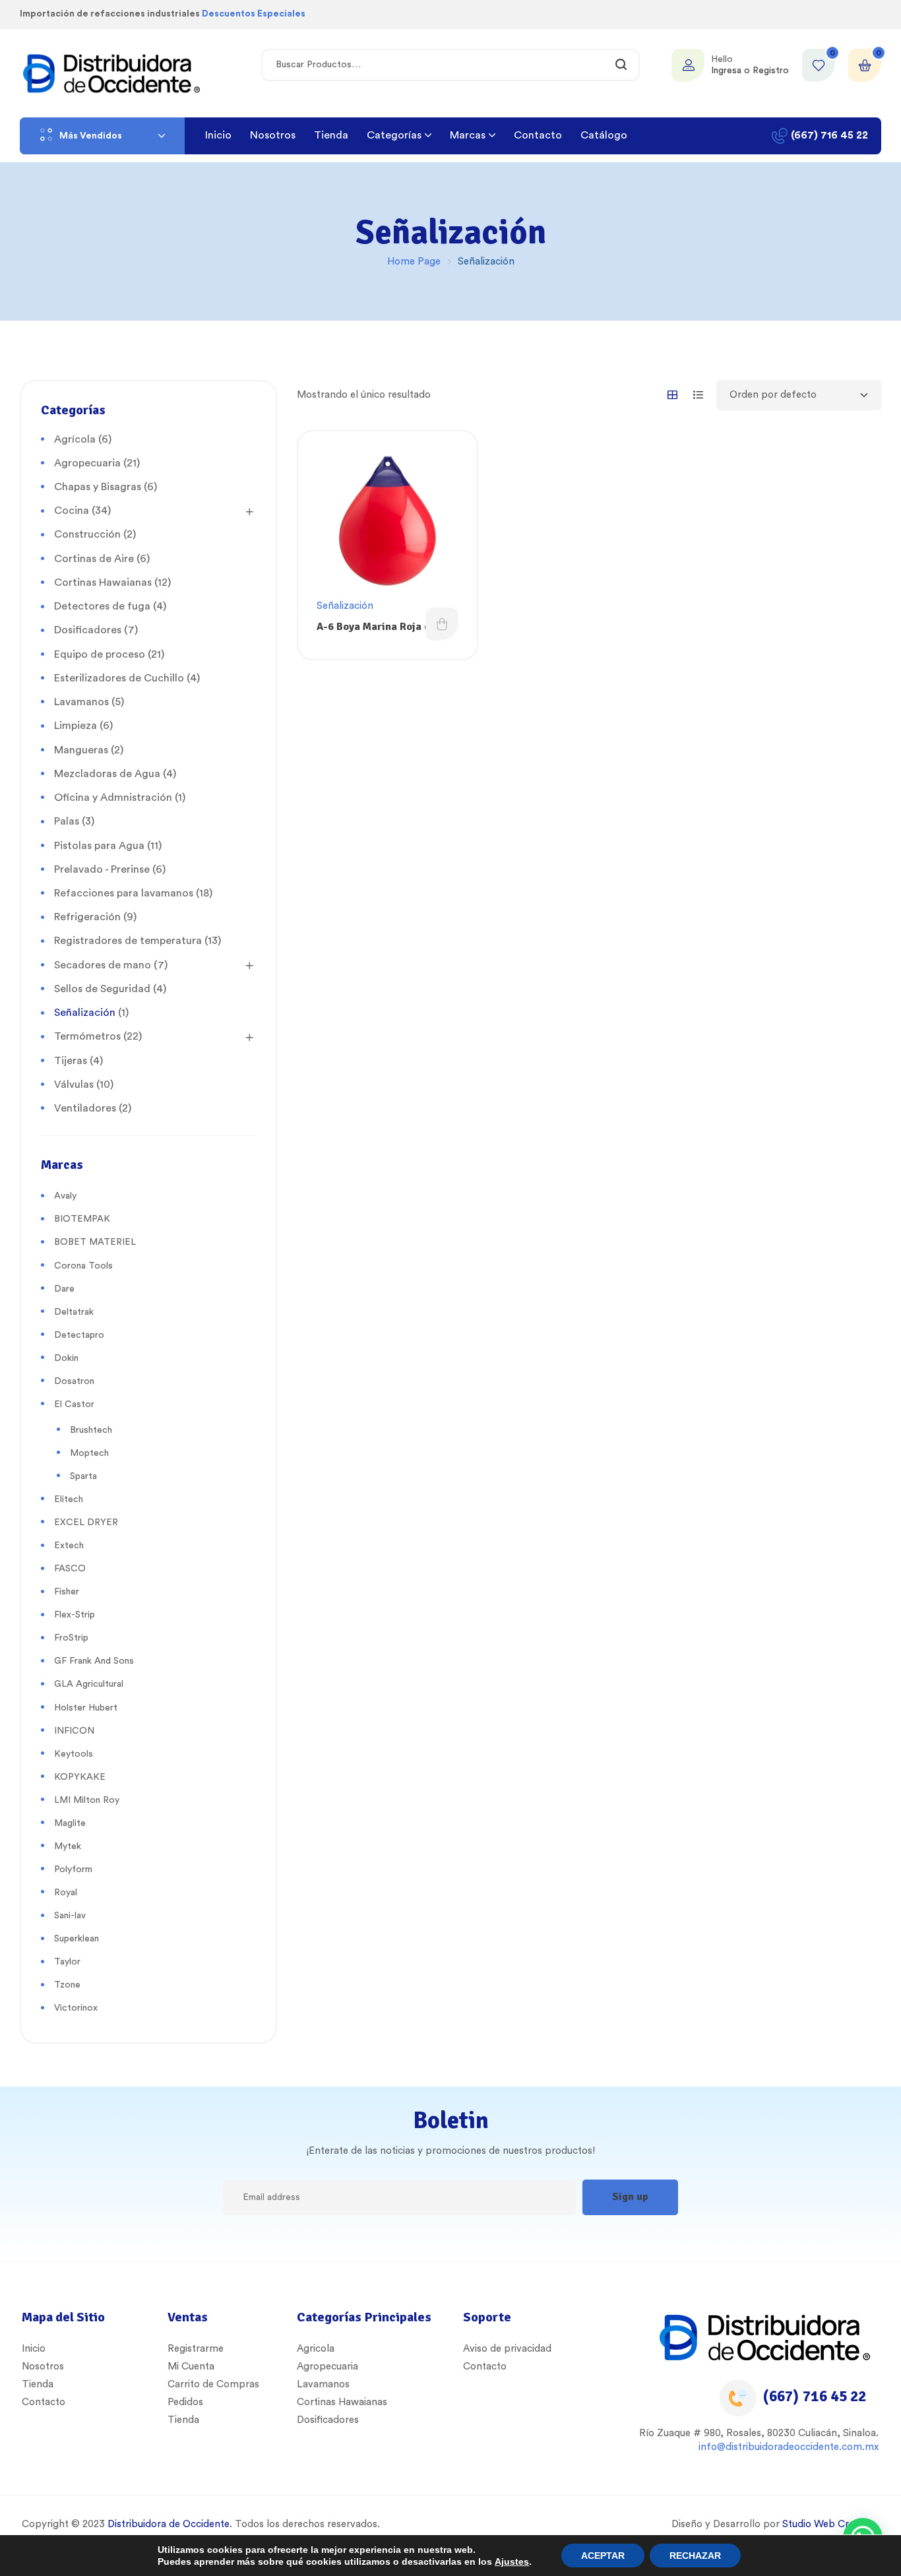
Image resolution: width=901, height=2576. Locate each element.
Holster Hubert (86, 1708)
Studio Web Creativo (829, 2524)
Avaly (65, 1196)
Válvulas (74, 1084)
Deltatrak (74, 1312)
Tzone (67, 1985)
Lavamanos (81, 702)
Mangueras (81, 750)
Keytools (74, 1754)
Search (622, 65)
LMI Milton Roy (87, 1800)
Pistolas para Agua (99, 846)
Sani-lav (70, 1916)
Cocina (72, 511)
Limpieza (76, 726)
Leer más (442, 624)
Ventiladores (85, 1108)
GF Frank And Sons (94, 1661)
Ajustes (512, 2561)
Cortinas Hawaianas (103, 582)
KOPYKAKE (80, 1777)
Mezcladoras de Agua (107, 774)
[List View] (698, 395)
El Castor (74, 1404)
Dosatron (74, 1381)
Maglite (70, 1823)
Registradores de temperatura (128, 941)
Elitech (69, 1499)
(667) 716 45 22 (815, 2396)
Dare (64, 1289)
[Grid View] (672, 395)
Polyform (73, 1869)
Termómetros (87, 1036)
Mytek (68, 1846)
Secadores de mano (103, 965)
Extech (69, 1546)
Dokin (66, 1358)
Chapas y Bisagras (98, 487)
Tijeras (71, 1061)
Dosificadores (88, 630)
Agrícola (75, 439)
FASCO (70, 1569)
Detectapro (79, 1335)
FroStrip (71, 1638)
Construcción (87, 534)
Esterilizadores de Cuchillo (119, 678)
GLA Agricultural (89, 1684)
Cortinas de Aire (94, 559)
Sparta (83, 1476)
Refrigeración (87, 917)
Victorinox (76, 2008)
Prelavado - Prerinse (102, 869)
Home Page (414, 262)
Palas (67, 821)
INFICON (74, 1731)
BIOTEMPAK (82, 1219)
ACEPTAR (603, 2556)
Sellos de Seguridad (102, 989)
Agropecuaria (87, 463)
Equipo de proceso (100, 654)
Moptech (89, 1453)
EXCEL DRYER (86, 1523)
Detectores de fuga (102, 606)
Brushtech (91, 1430)
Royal (66, 1893)
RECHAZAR (695, 2556)
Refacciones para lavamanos (124, 893)
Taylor (67, 1962)
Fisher (67, 1592)
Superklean (77, 1939)
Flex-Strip (75, 1615)
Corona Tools (83, 1266)
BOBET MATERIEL (95, 1242)
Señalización (345, 606)
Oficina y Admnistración (113, 798)
